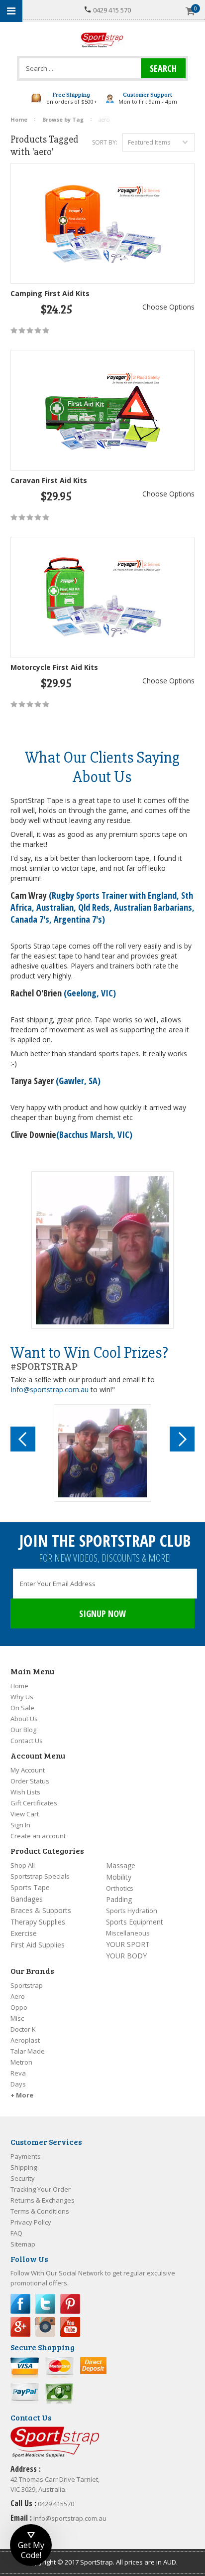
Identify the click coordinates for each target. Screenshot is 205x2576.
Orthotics (120, 1888)
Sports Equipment (135, 1922)
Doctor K (23, 2029)
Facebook (20, 2304)
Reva (18, 2073)
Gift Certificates (34, 1803)
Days (18, 2084)
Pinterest (70, 2304)
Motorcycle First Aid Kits (54, 667)
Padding (119, 1899)
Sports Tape (30, 1887)
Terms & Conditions (40, 2211)
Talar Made (28, 2051)
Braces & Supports (41, 1910)
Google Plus (20, 2327)
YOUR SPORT (128, 1944)
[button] (31, 2545)
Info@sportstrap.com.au (50, 1389)
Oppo (19, 2007)
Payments (26, 2156)
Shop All (23, 1865)
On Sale (22, 1708)
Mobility (119, 1877)
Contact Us (27, 1741)
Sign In (20, 1825)
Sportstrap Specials (40, 1876)
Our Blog (23, 1730)
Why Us (22, 1697)
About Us (24, 1719)
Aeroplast (25, 2040)
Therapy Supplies (38, 1922)
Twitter (45, 2304)
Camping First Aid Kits (50, 293)
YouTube (70, 2327)
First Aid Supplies (38, 1945)
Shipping (24, 2167)
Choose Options (168, 307)
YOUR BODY (126, 1956)
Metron (21, 2062)
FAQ (16, 2233)
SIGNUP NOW (102, 1613)
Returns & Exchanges (43, 2200)
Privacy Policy (31, 2222)
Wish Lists (25, 1792)
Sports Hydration (132, 1911)
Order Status (30, 1781)
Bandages (27, 1899)
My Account (28, 1770)
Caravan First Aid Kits (49, 480)
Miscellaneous (128, 1933)
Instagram (45, 2327)
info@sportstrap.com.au (70, 2518)
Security (23, 2178)
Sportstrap (27, 1985)
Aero (18, 1996)
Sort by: (105, 142)
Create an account (38, 1836)
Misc (17, 2018)
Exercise (24, 1933)
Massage (121, 1865)
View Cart (25, 1814)
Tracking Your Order (41, 2189)
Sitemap (23, 2244)
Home (19, 1686)
